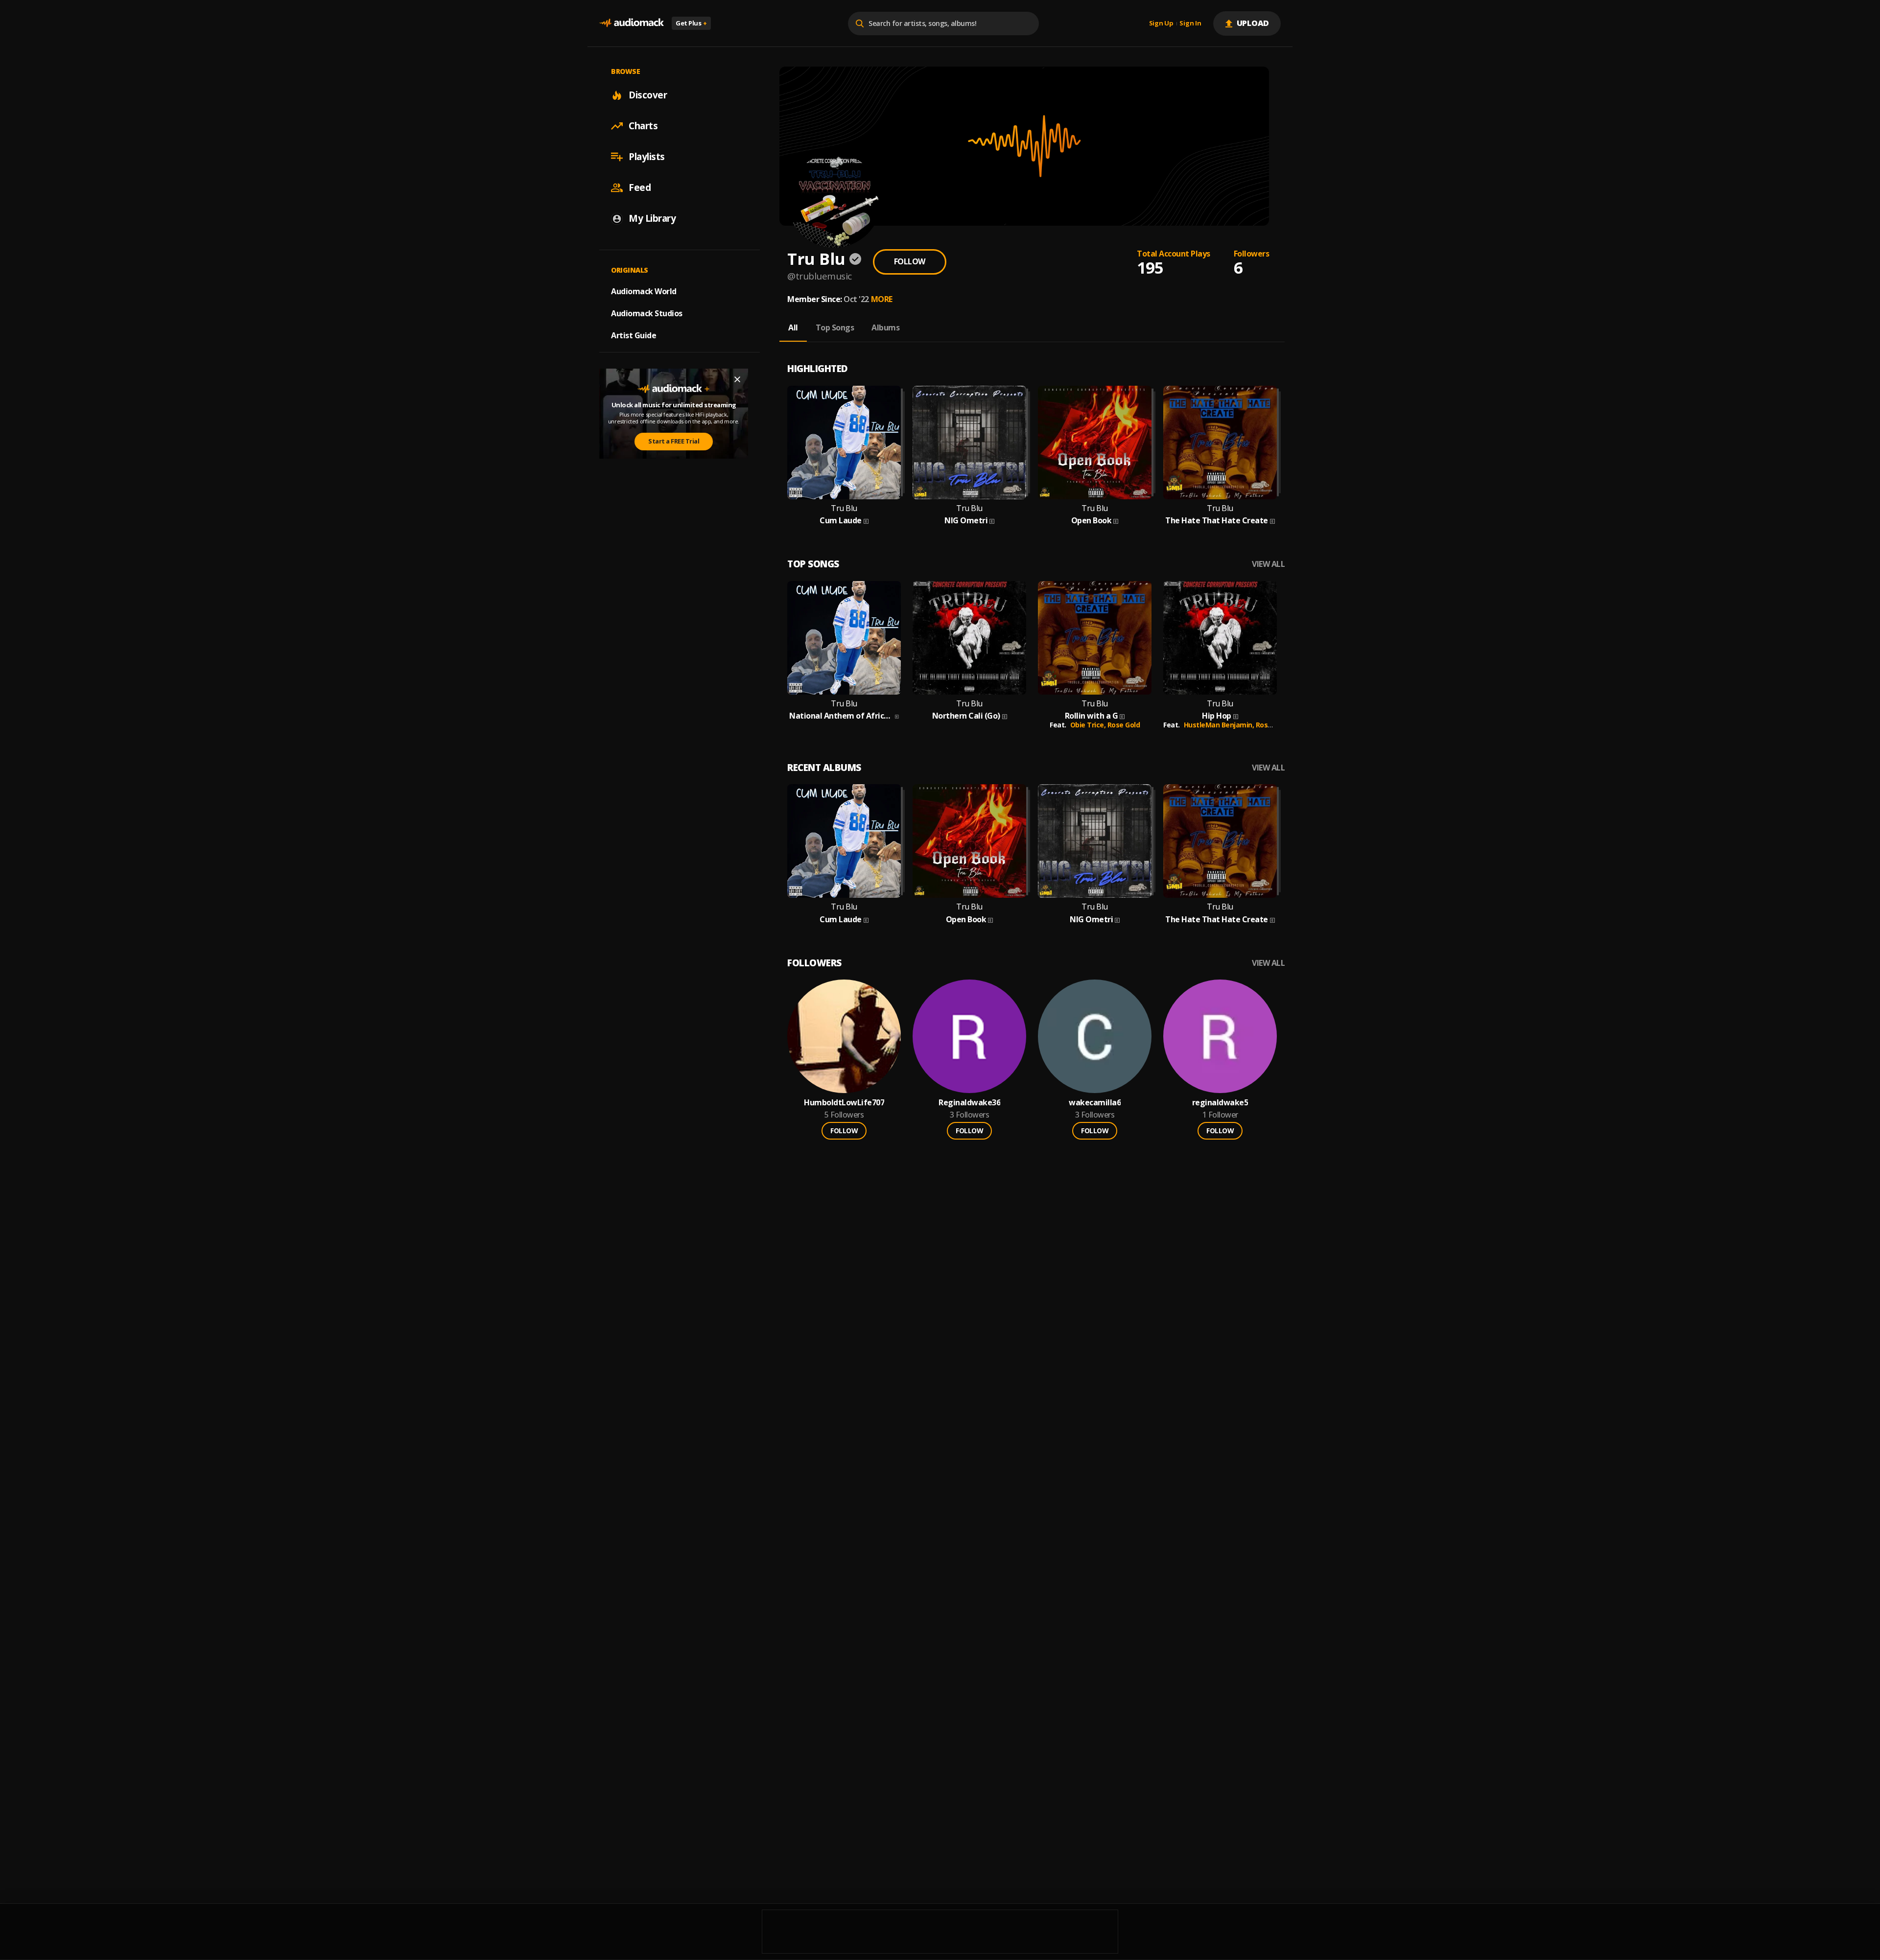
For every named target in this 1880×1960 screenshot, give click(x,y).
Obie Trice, (1089, 725)
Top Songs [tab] (835, 327)
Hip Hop (1217, 716)
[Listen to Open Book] (1095, 443)
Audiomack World (644, 291)
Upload (1253, 23)
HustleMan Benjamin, (1220, 725)
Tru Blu (844, 508)
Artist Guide (634, 335)
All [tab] (793, 327)
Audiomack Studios (647, 313)
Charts (643, 126)
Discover (648, 95)
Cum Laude (841, 521)
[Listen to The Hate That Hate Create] (1220, 443)
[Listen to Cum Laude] (844, 443)
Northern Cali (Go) (966, 716)
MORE (882, 299)
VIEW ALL (1268, 564)
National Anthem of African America (841, 716)
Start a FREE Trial (674, 442)
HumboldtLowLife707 (844, 1103)
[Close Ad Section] (737, 379)
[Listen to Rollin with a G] (1095, 638)
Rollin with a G (1092, 716)
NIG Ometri (966, 521)
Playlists (647, 157)
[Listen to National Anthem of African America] (844, 638)
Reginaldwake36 (969, 1103)
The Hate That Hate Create (1217, 521)
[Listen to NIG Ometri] (969, 443)
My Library (652, 218)
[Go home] (632, 23)
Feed (640, 187)
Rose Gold (1124, 725)
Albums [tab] (885, 327)
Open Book (1092, 521)
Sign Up (1161, 23)
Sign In (1190, 23)
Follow (910, 261)
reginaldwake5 (1220, 1103)
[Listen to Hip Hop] (1220, 638)
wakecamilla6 (1095, 1103)
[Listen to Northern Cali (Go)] (969, 638)
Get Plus (691, 23)
